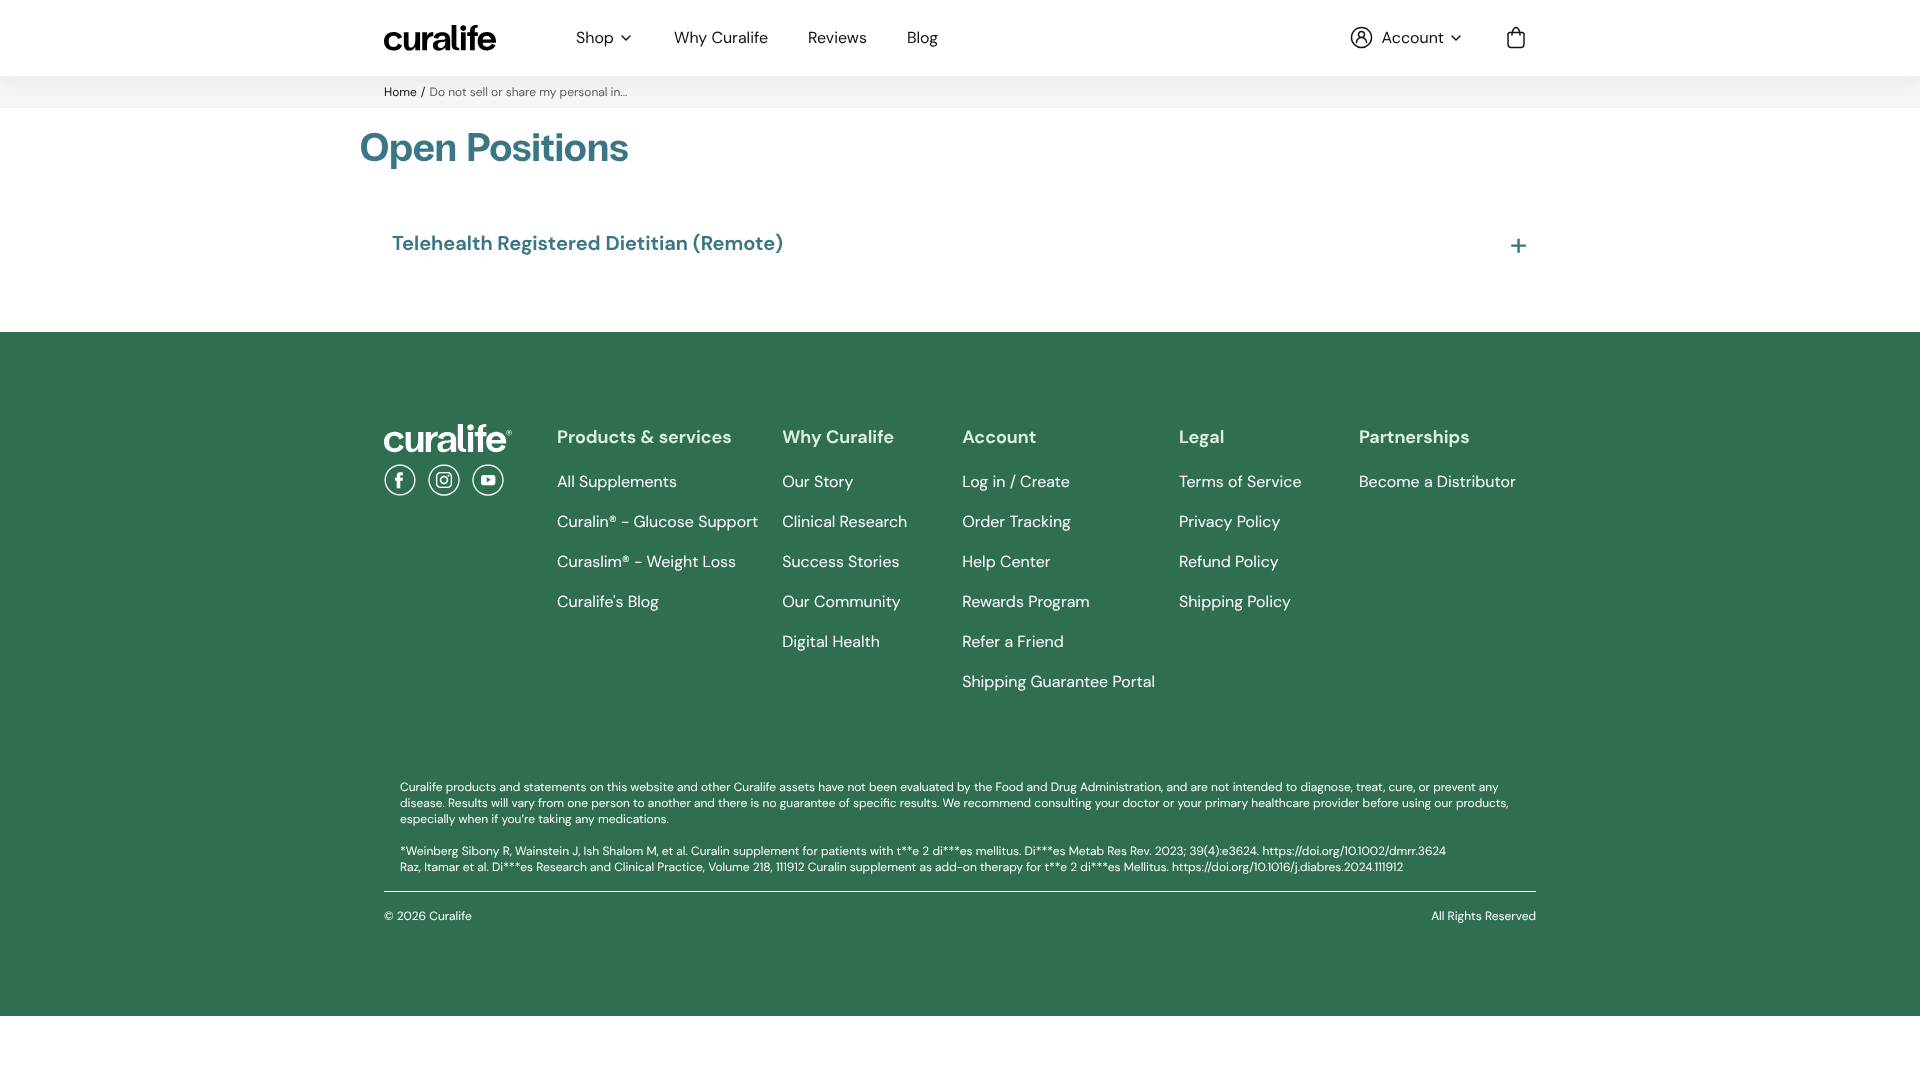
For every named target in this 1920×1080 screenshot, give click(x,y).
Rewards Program (1026, 601)
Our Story (817, 481)
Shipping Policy (1235, 601)
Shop (595, 38)
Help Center (1006, 561)
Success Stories (840, 561)
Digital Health (831, 641)
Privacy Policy (1229, 521)
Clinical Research (844, 521)
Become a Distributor (1437, 481)
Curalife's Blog (608, 601)
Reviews (837, 38)
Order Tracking (1016, 521)
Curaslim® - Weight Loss (646, 561)
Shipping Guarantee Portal (1058, 681)
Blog (922, 38)
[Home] (448, 438)
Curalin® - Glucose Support (657, 521)
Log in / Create (1016, 481)
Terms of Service (1240, 481)
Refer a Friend (1013, 641)
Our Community (841, 601)
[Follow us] (400, 480)
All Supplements (617, 481)
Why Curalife (721, 38)
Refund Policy (1229, 561)
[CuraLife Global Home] (440, 38)
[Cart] (1516, 38)
